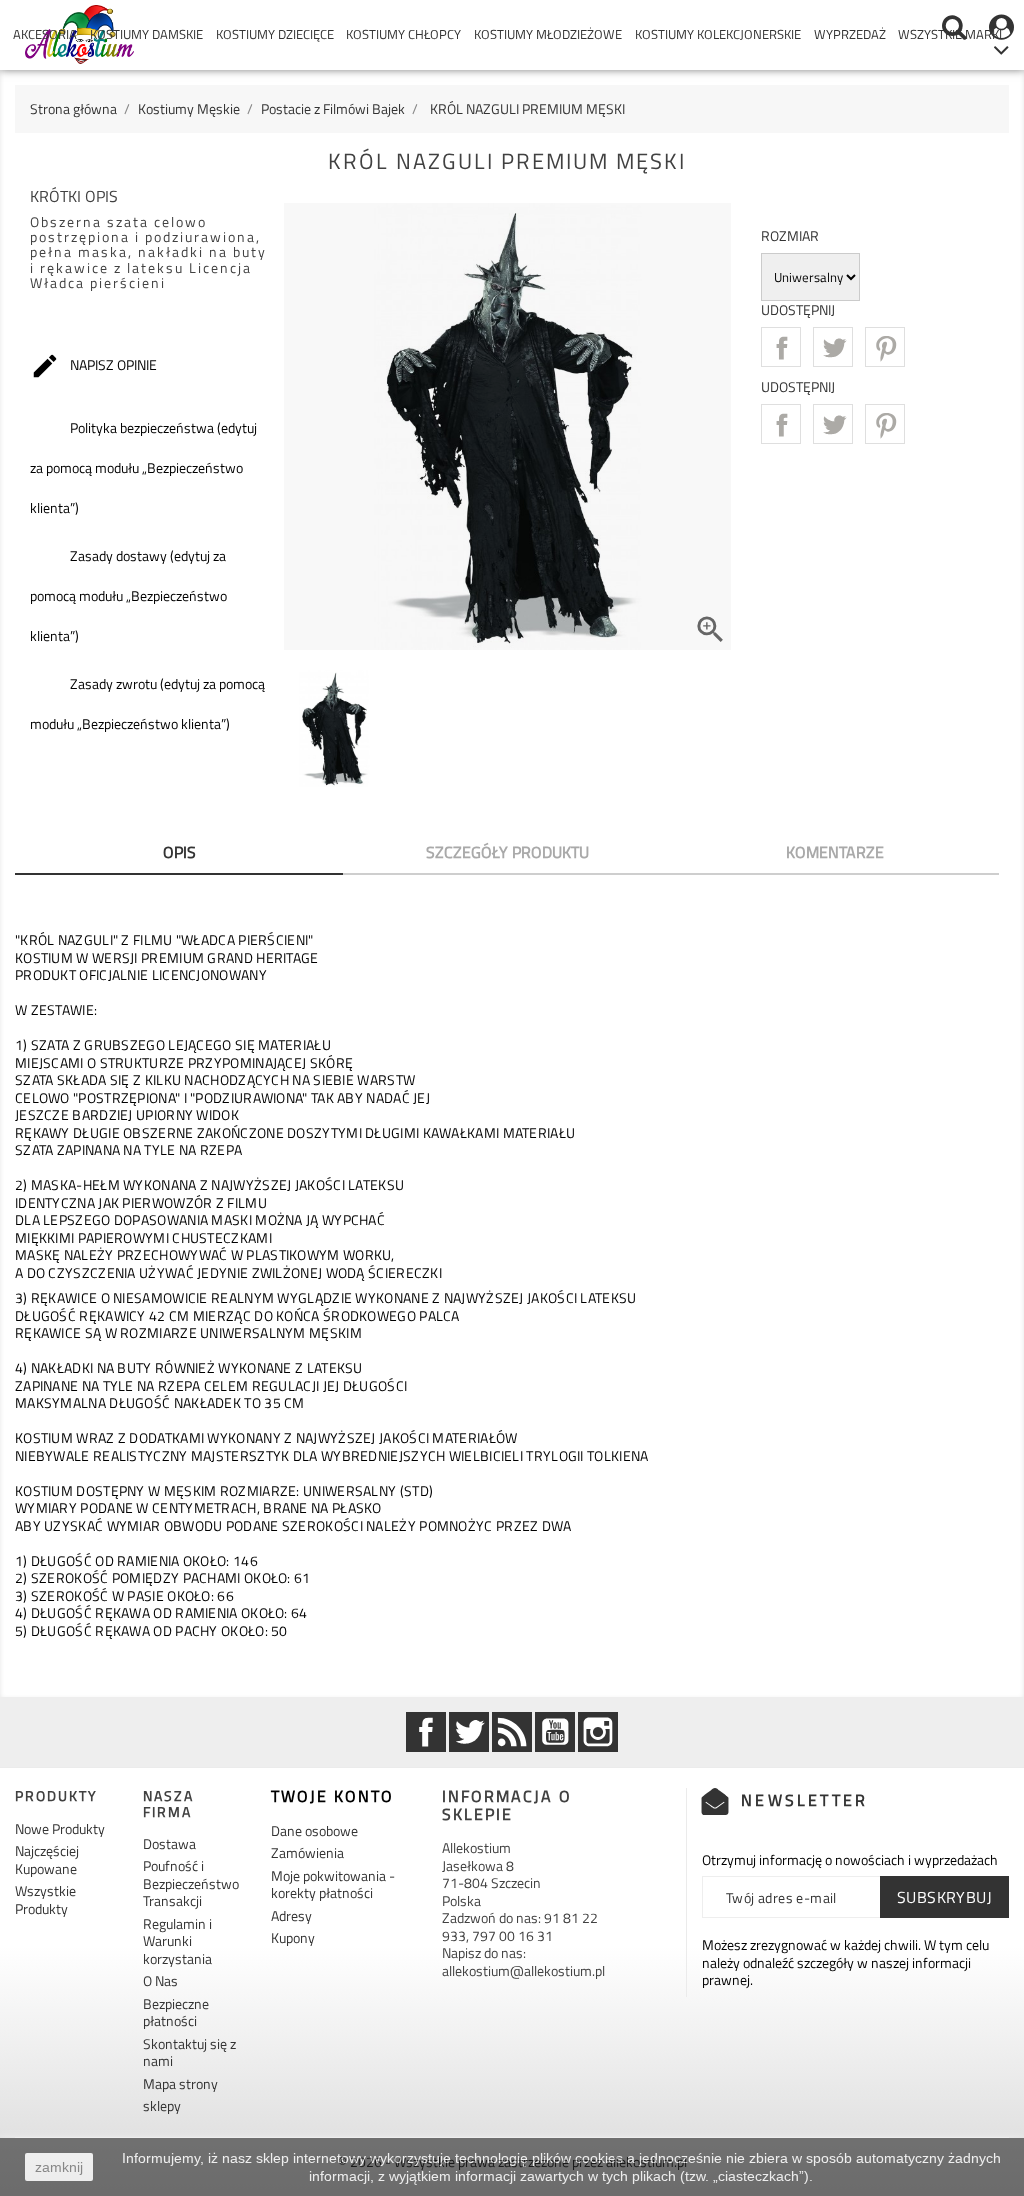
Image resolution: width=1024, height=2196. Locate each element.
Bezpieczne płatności (176, 2012)
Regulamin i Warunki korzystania (177, 1941)
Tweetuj (833, 347)
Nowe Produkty (60, 1828)
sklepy (162, 2105)
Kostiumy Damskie (146, 34)
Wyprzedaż (850, 34)
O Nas (160, 1980)
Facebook (426, 1732)
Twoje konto (332, 1796)
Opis (179, 852)
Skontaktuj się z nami (189, 2052)
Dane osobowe (314, 1830)
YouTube (555, 1732)
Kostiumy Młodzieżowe (548, 34)
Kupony (293, 1937)
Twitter (469, 1732)
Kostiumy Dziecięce (275, 34)
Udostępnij (781, 347)
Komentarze (835, 852)
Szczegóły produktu (507, 852)
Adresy (291, 1915)
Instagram (598, 1732)
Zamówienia (307, 1852)
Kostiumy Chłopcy (403, 34)
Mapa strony (180, 2083)
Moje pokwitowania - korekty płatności (333, 1884)
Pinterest (885, 347)
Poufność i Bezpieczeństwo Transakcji (191, 1883)
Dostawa (169, 1843)
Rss (512, 1732)
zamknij (59, 2167)
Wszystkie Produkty (45, 1899)
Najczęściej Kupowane (47, 1859)
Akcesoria (45, 34)
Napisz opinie (93, 366)
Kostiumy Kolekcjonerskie (718, 34)
